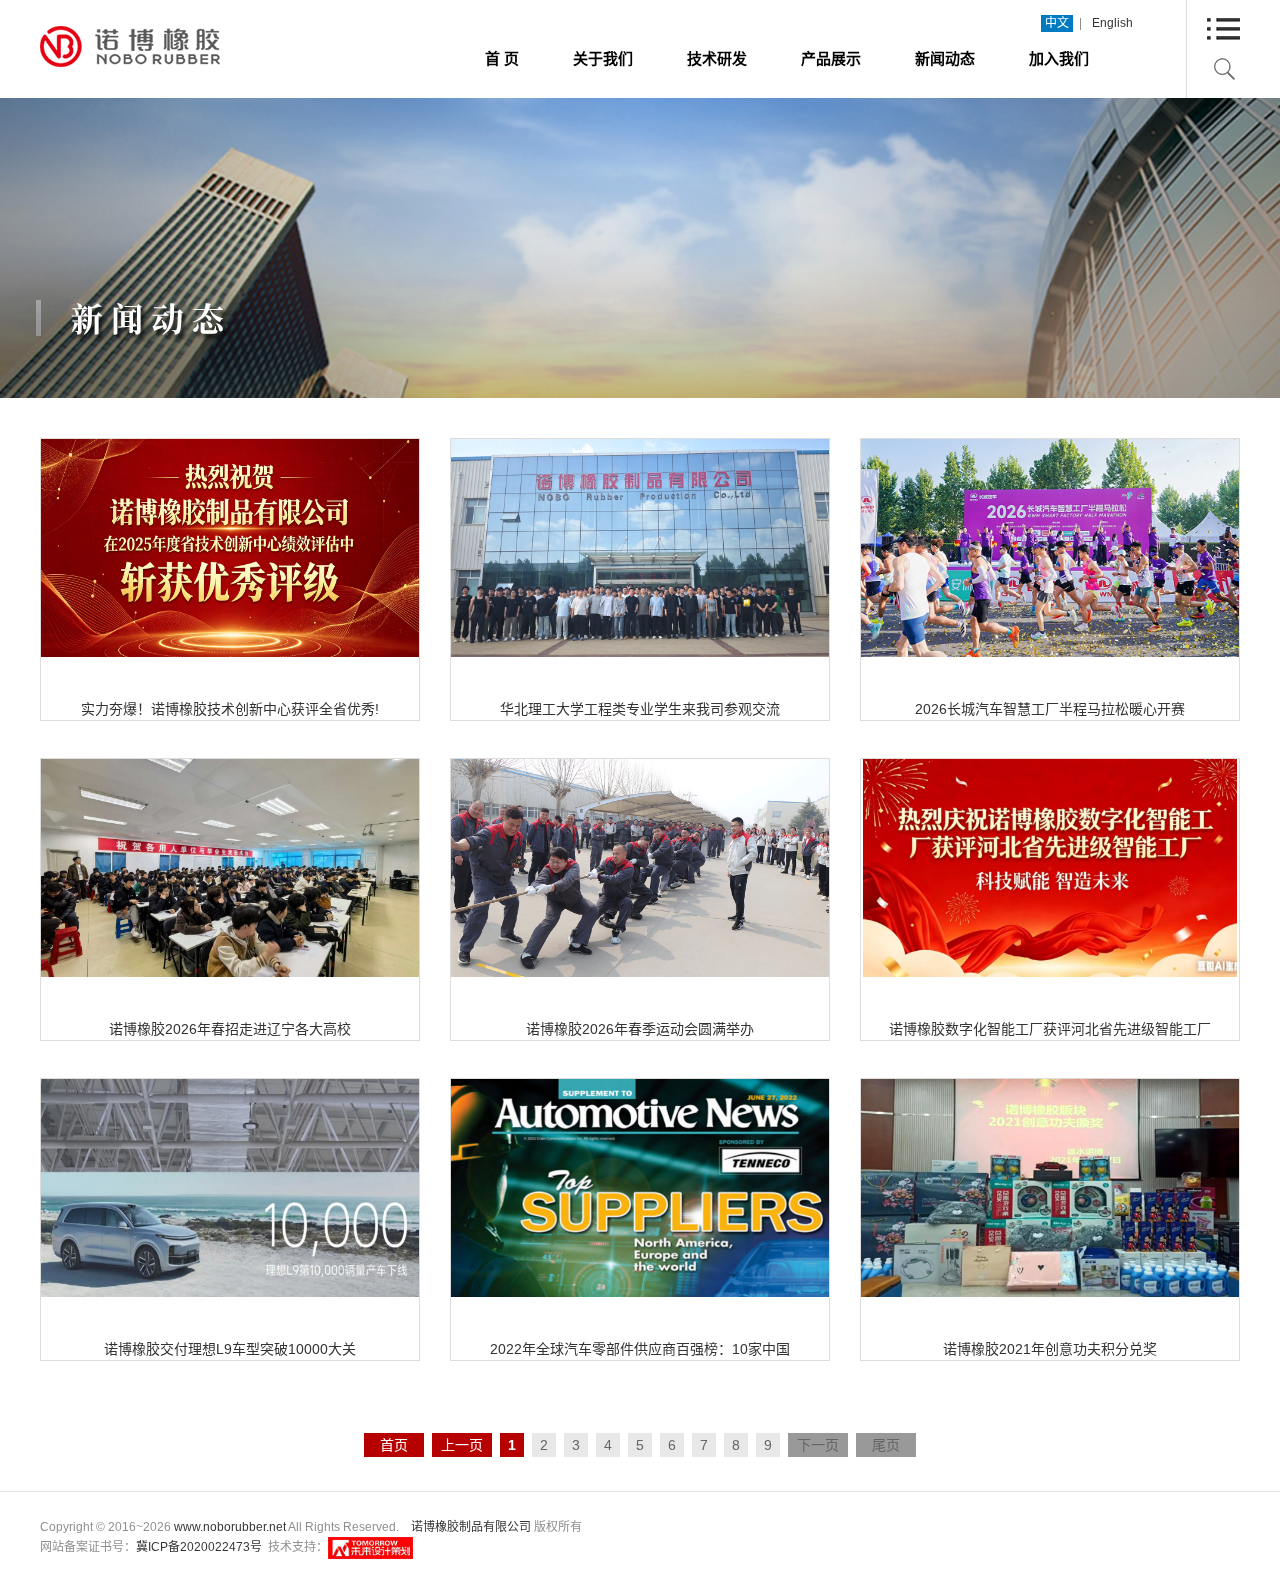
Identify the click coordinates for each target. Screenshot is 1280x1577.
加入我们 (1059, 58)
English (1112, 23)
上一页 (462, 1445)
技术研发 (717, 58)
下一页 (818, 1445)
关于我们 (603, 58)
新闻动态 (945, 58)
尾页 (886, 1445)
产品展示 (831, 58)
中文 (1057, 23)
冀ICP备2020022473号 (199, 1547)
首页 (394, 1445)
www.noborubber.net (230, 1527)
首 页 (502, 58)
